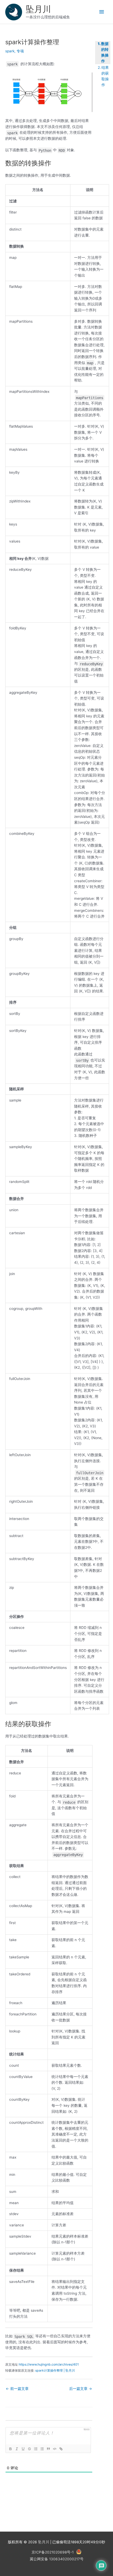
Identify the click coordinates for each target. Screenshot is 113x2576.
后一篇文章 (81, 2389)
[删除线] (29, 2449)
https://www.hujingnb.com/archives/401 (49, 2364)
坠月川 (38, 9)
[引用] (48, 2449)
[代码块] (54, 2449)
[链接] (61, 2449)
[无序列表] (42, 2449)
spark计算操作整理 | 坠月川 (55, 2370)
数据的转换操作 (105, 52)
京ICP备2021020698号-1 (53, 2552)
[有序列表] (35, 2449)
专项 (20, 51)
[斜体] (17, 2449)
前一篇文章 (17, 2389)
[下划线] (23, 2449)
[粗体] (10, 2449)
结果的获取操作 (105, 76)
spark (10, 51)
